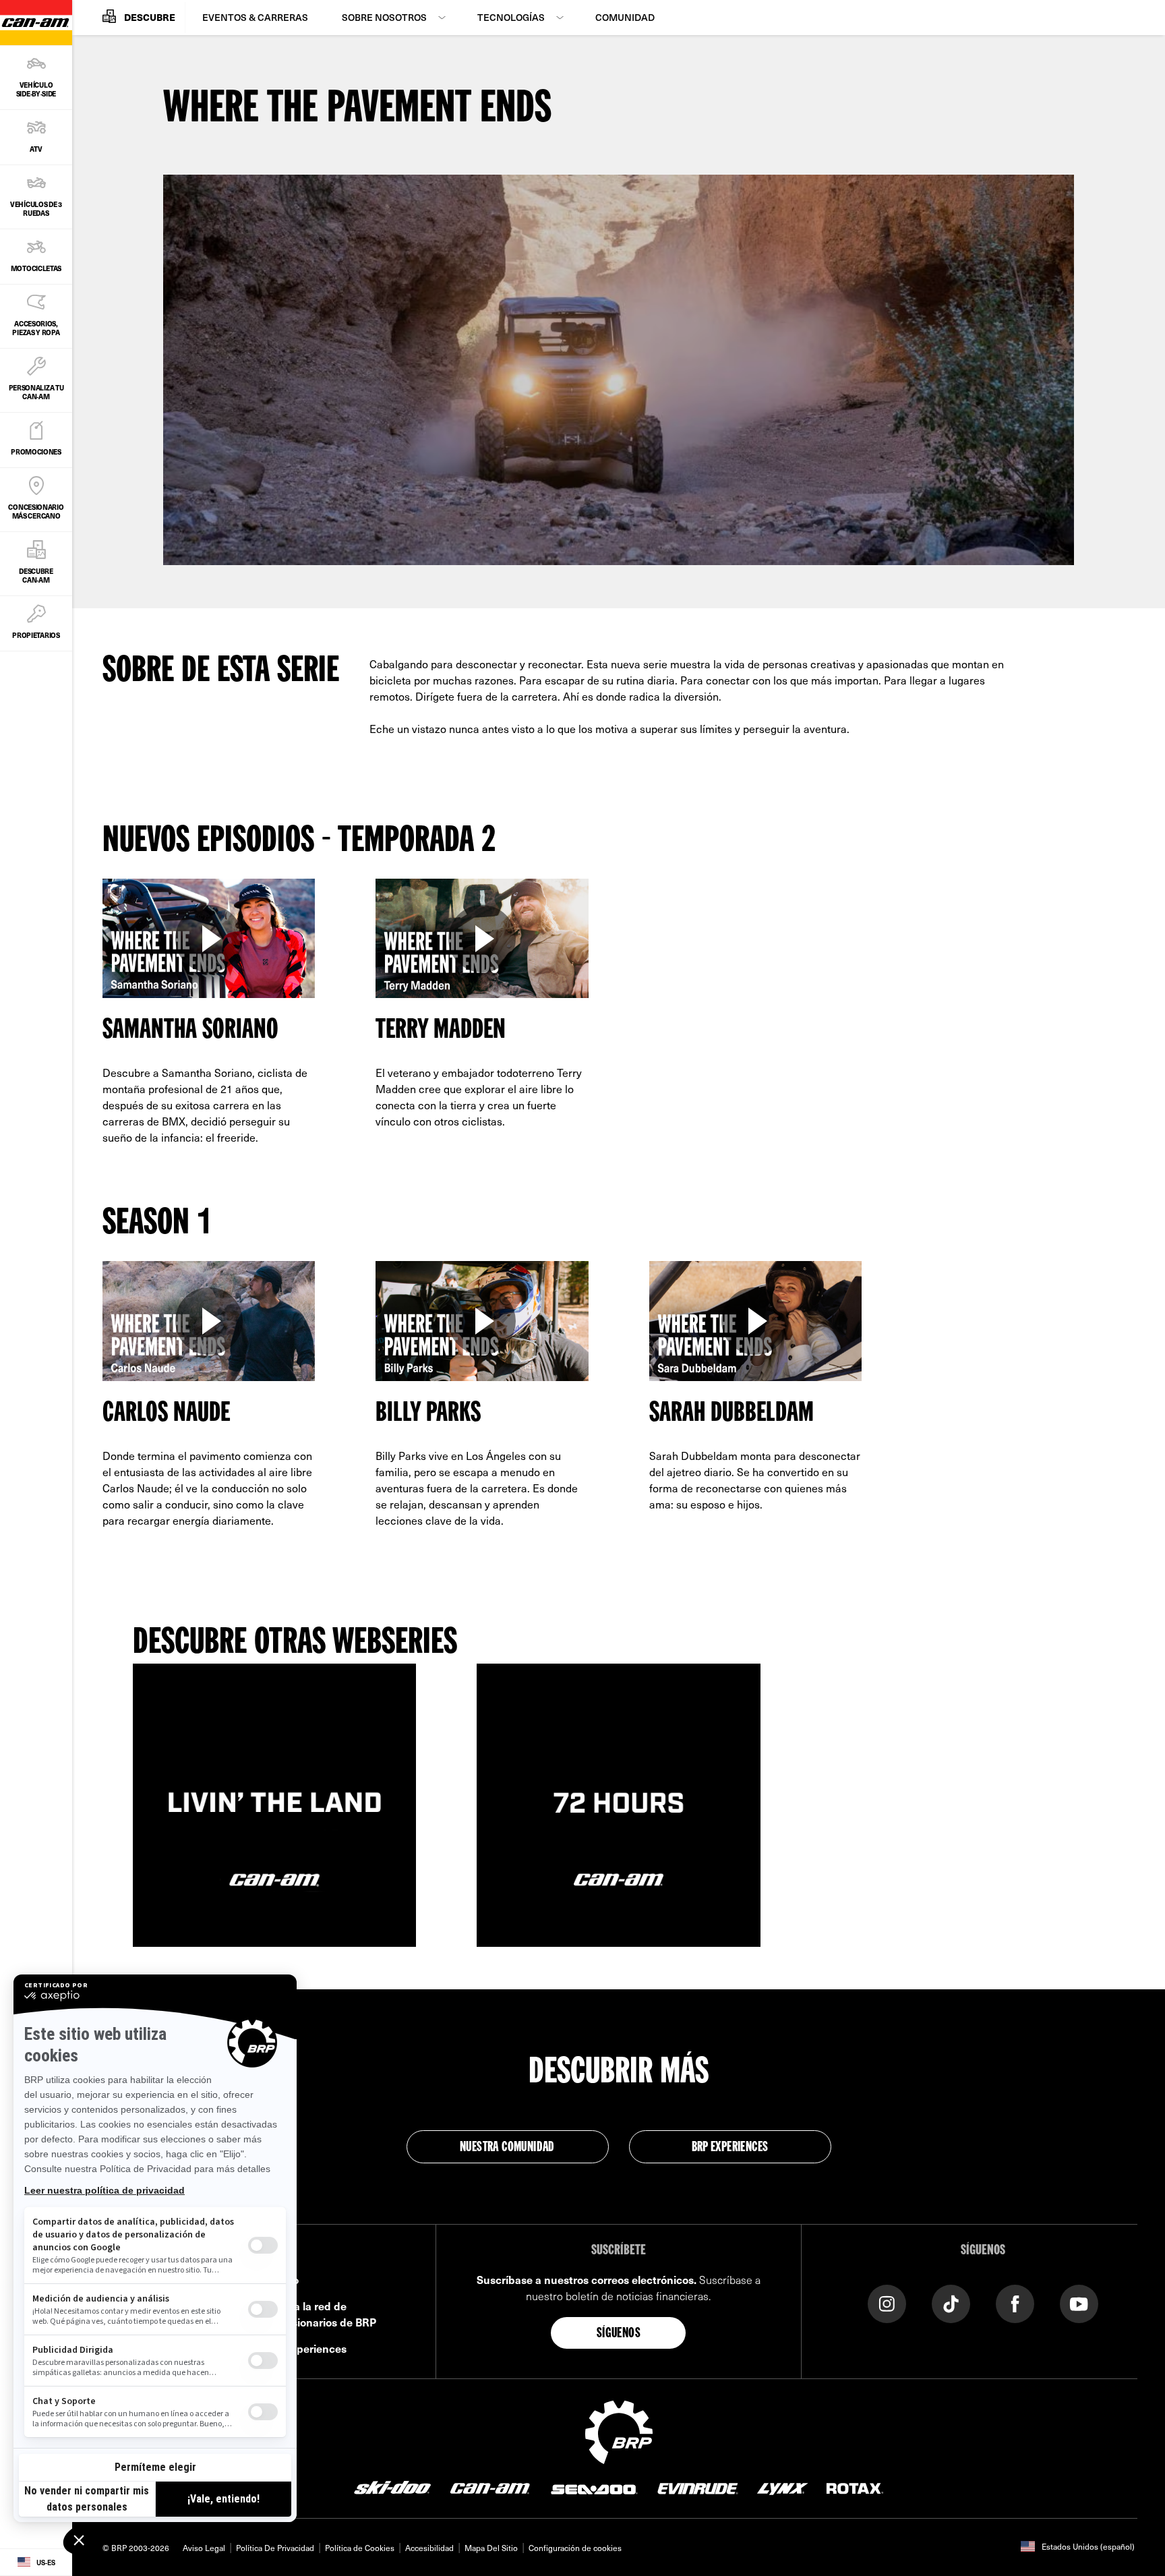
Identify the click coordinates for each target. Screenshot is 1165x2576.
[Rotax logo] (855, 2488)
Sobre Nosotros (384, 17)
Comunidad (625, 17)
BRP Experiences (304, 2348)
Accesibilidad (429, 2548)
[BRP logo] (619, 2430)
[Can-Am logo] (490, 2488)
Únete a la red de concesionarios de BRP (319, 2314)
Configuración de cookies (575, 2548)
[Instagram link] (887, 2303)
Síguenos (619, 2334)
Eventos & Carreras (255, 17)
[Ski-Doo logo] (392, 2488)
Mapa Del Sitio (491, 2548)
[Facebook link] (1015, 2303)
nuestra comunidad (507, 2148)
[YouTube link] (1079, 2303)
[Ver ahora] (209, 939)
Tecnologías (511, 17)
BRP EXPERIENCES (730, 2148)
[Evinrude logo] (698, 2488)
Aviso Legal (204, 2548)
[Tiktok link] (951, 2303)
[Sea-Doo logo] (593, 2488)
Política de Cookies (360, 2548)
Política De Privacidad (275, 2548)
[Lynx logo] (783, 2488)
